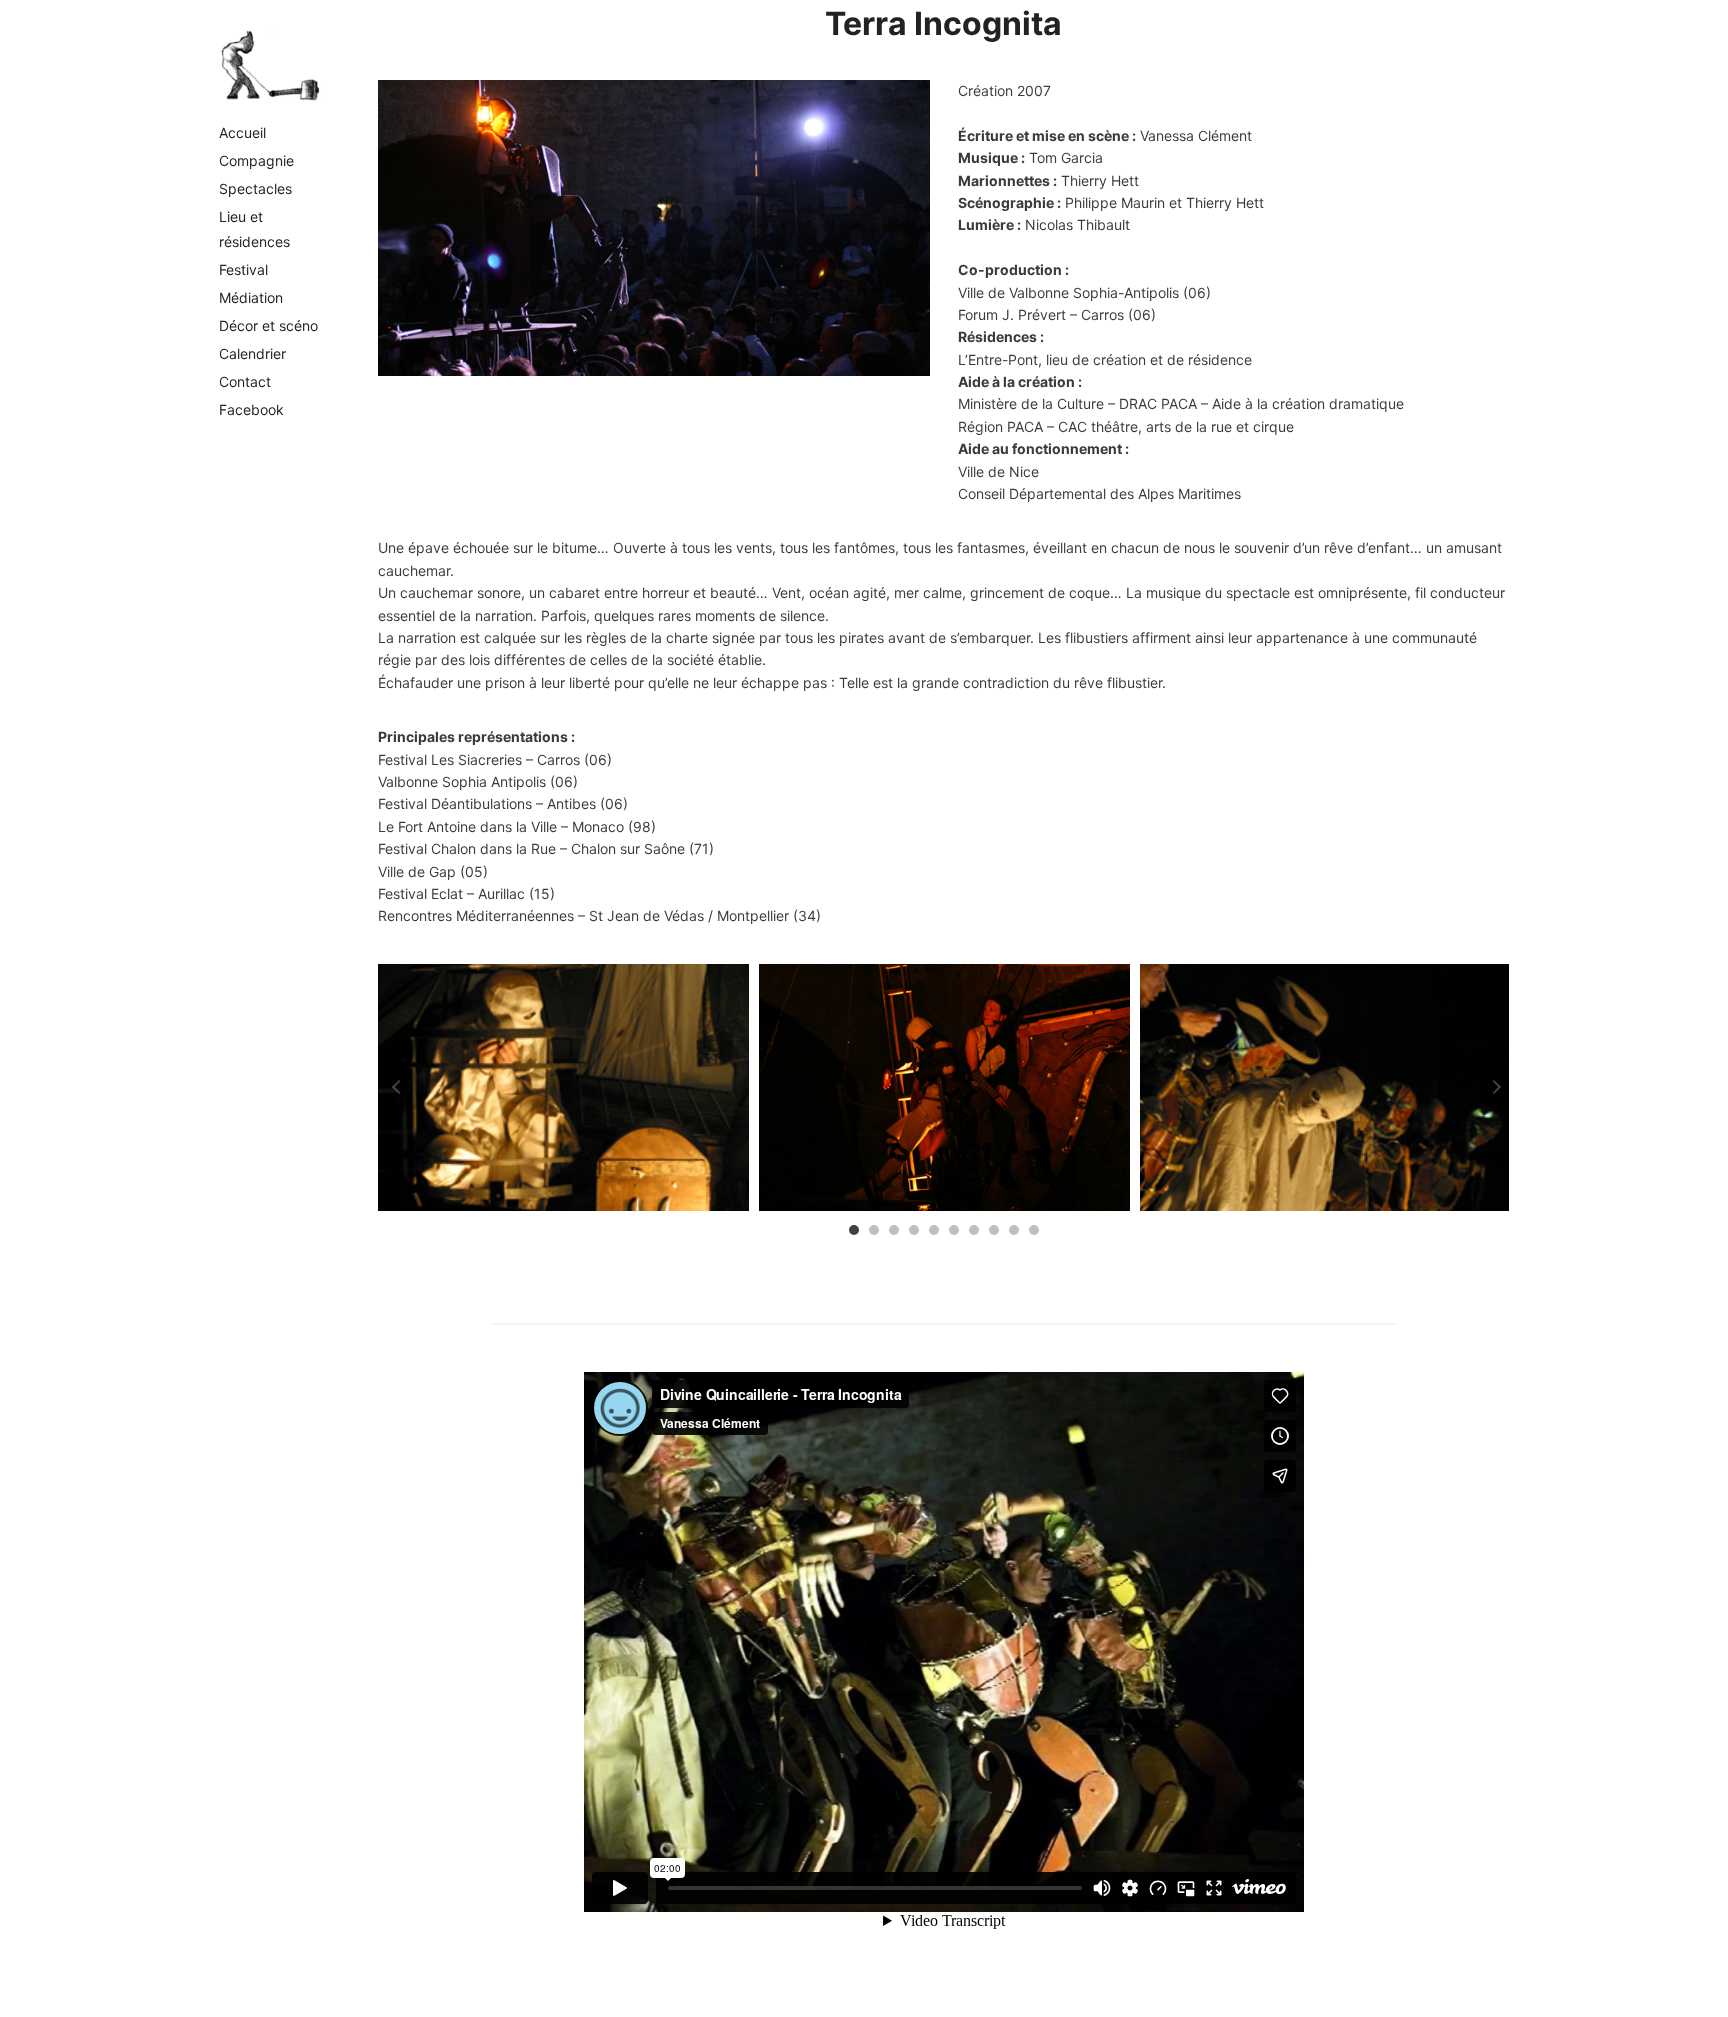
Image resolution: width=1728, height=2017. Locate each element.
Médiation (251, 297)
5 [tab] (934, 1230)
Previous (393, 1087)
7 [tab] (974, 1230)
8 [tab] (994, 1230)
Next (1494, 1087)
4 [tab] (914, 1230)
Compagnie (256, 160)
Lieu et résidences (254, 229)
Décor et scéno (268, 325)
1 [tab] (854, 1230)
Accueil (242, 132)
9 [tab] (1014, 1230)
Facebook (251, 409)
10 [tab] (1034, 1230)
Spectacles (255, 188)
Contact (245, 381)
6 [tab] (954, 1230)
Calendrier (252, 353)
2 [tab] (874, 1230)
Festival (243, 269)
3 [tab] (894, 1230)
